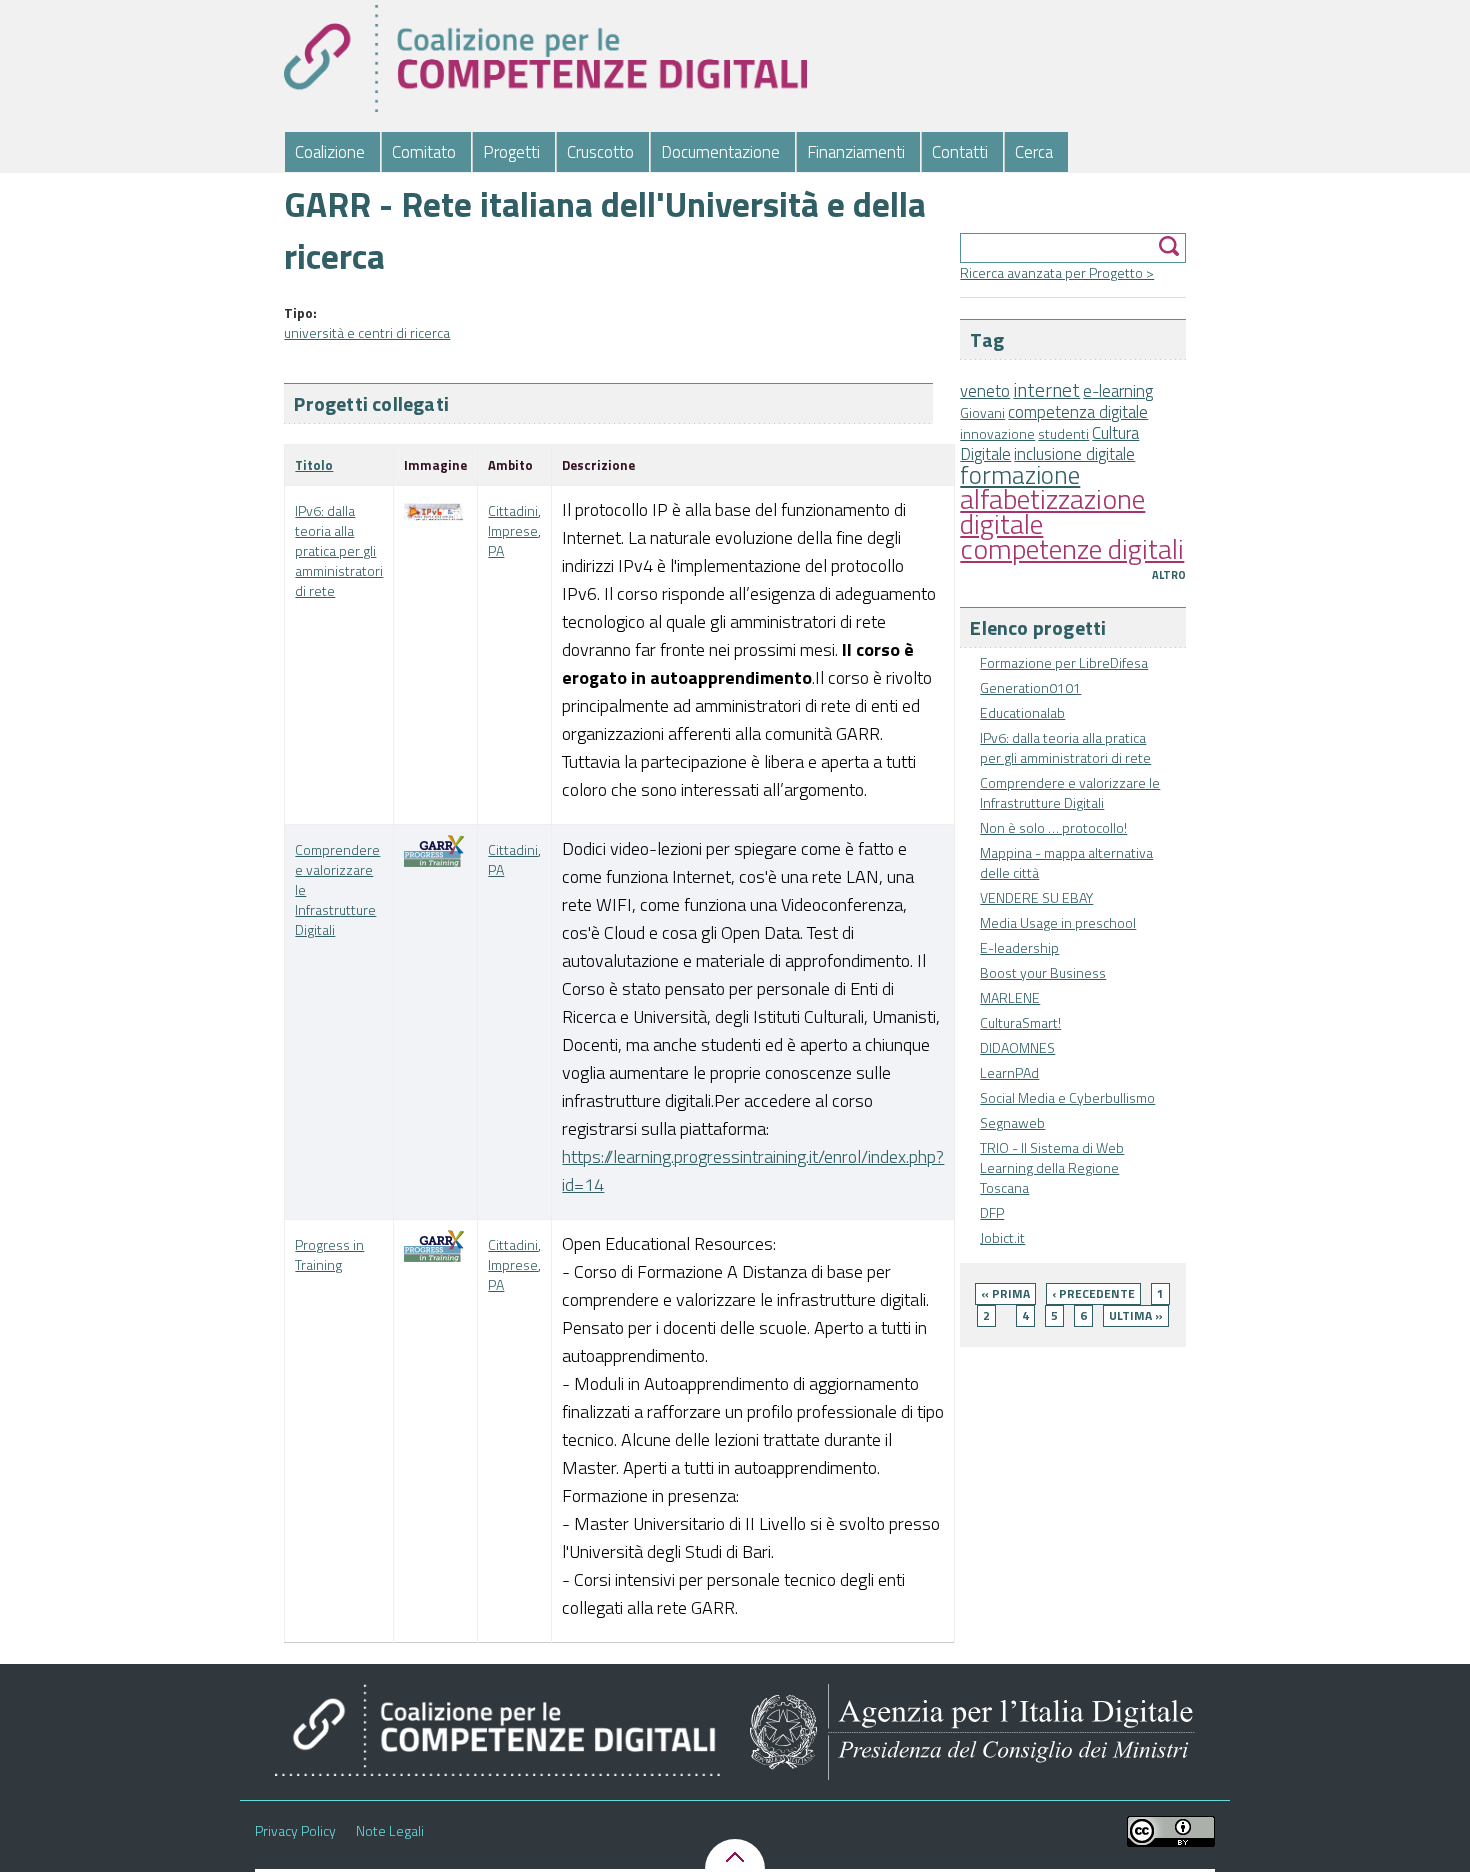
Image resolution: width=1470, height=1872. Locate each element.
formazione (1020, 474)
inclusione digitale (1074, 454)
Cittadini (513, 510)
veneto (985, 391)
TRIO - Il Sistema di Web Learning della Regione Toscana (1052, 1167)
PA (496, 550)
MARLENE (1010, 997)
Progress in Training (329, 1254)
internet (1046, 390)
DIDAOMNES (1017, 1047)
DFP (992, 1212)
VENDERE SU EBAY (1036, 897)
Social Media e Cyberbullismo (1067, 1097)
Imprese (513, 530)
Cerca (1034, 152)
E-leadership (1019, 947)
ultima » (1136, 1315)
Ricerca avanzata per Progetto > (1057, 272)
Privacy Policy (295, 1831)
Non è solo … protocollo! (1053, 827)
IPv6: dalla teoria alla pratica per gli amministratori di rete (1065, 747)
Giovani (982, 412)
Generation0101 (1030, 687)
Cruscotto (600, 152)
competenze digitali (1072, 548)
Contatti (960, 152)
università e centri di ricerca (367, 332)
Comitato (424, 152)
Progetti (511, 152)
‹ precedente (1093, 1293)
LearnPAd (1009, 1072)
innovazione (997, 433)
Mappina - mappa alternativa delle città (1066, 862)
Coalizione (330, 152)
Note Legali (390, 1831)
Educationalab (1022, 712)
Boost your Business (1043, 972)
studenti (1063, 433)
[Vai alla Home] (545, 58)
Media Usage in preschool (1058, 922)
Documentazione (720, 152)
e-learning (1118, 391)
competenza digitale (1078, 412)
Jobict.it (1002, 1237)
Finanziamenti (856, 152)
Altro (1169, 575)
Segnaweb (1012, 1122)
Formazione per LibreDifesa (1064, 662)
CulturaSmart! (1020, 1022)
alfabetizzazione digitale (1052, 511)
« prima (1005, 1293)
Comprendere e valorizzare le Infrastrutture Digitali (1070, 792)
